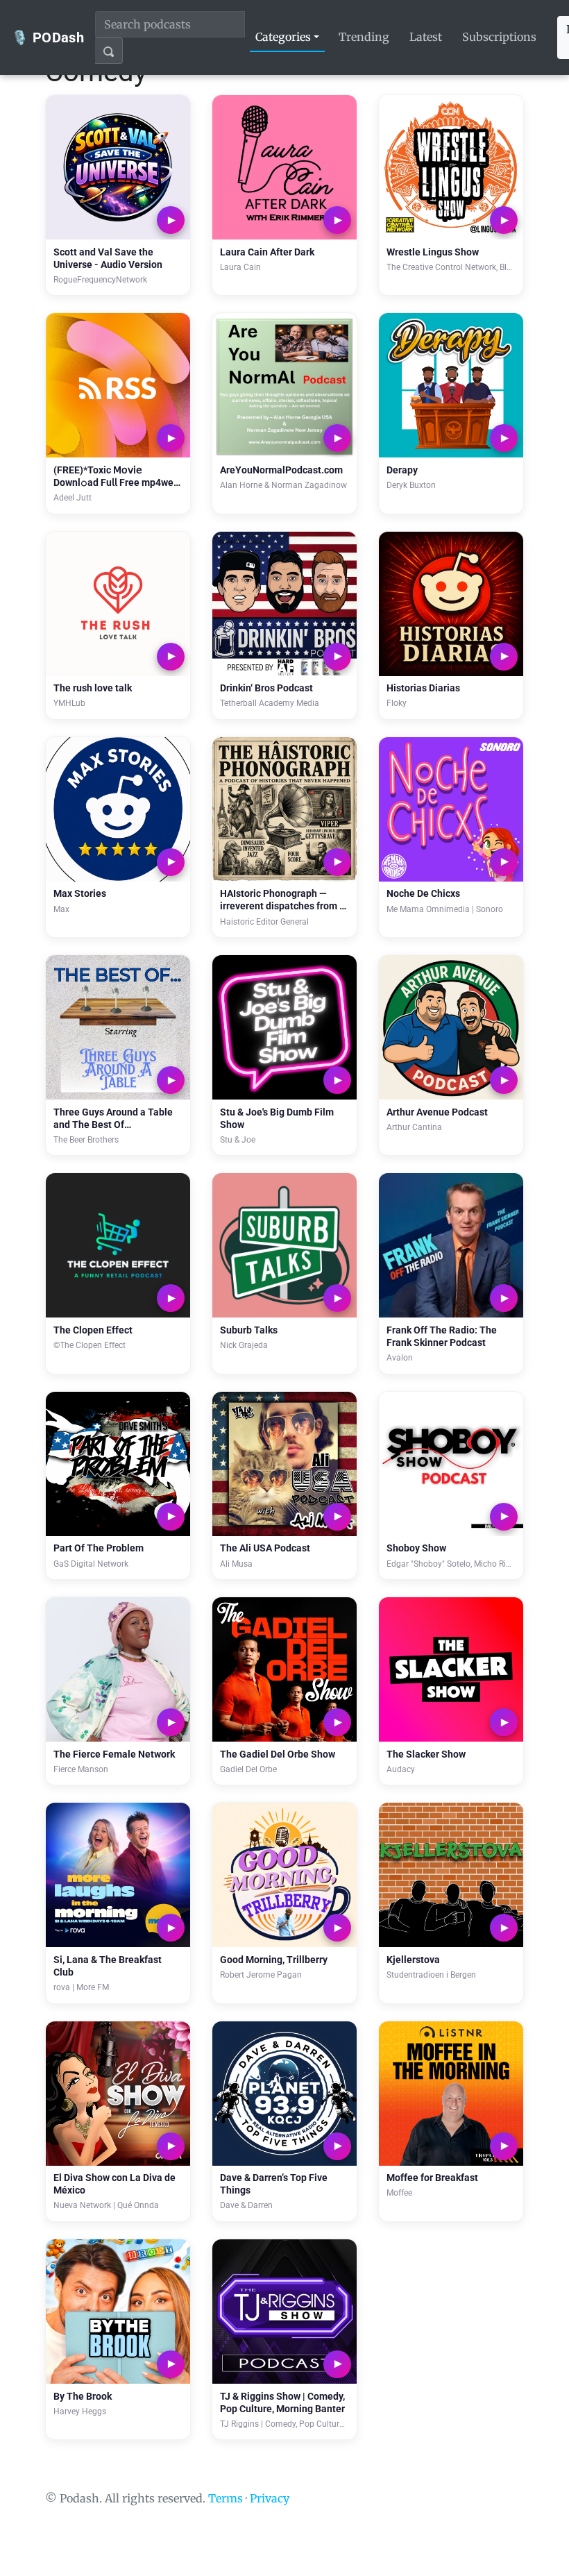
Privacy (270, 2498)
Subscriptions (499, 37)
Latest (426, 37)
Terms (226, 2498)
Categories (283, 37)
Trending (364, 37)
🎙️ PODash (48, 37)
